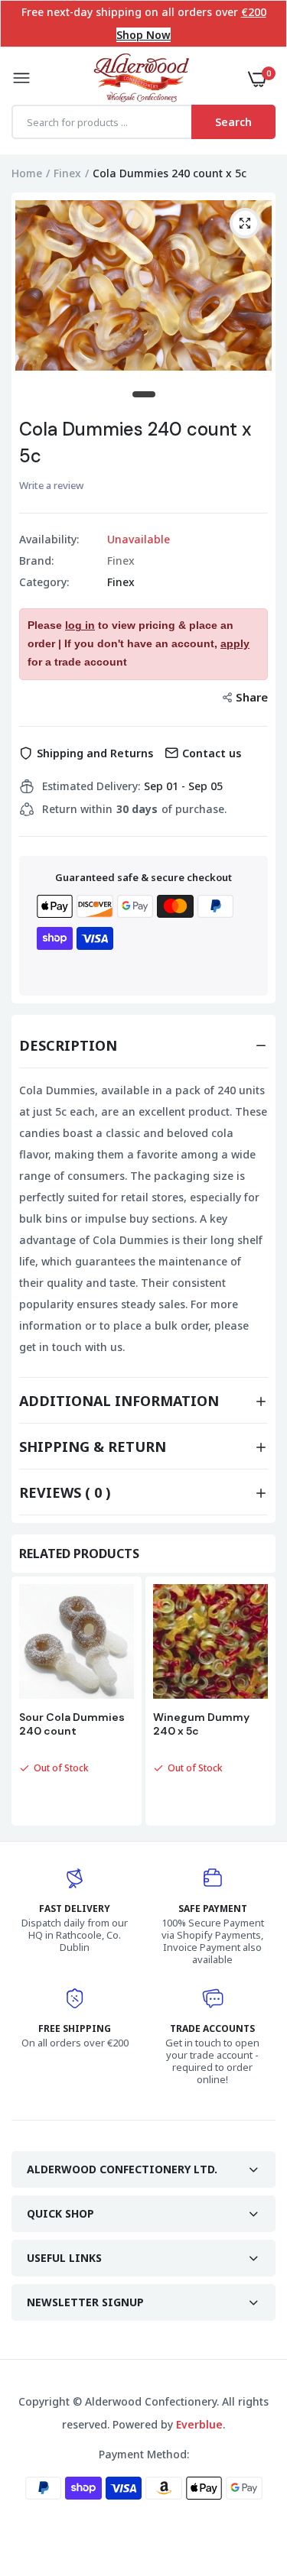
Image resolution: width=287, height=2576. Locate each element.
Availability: (49, 540)
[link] (245, 2480)
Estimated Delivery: (91, 786)
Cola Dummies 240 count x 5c (135, 442)
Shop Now (143, 35)
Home (27, 173)
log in (80, 625)
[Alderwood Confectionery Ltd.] (140, 79)
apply (235, 643)
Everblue (199, 2424)
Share (252, 697)
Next (256, 1703)
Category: (44, 582)
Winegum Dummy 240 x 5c (201, 1724)
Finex (67, 173)
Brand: (36, 561)
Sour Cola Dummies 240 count (72, 1724)
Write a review (51, 485)
